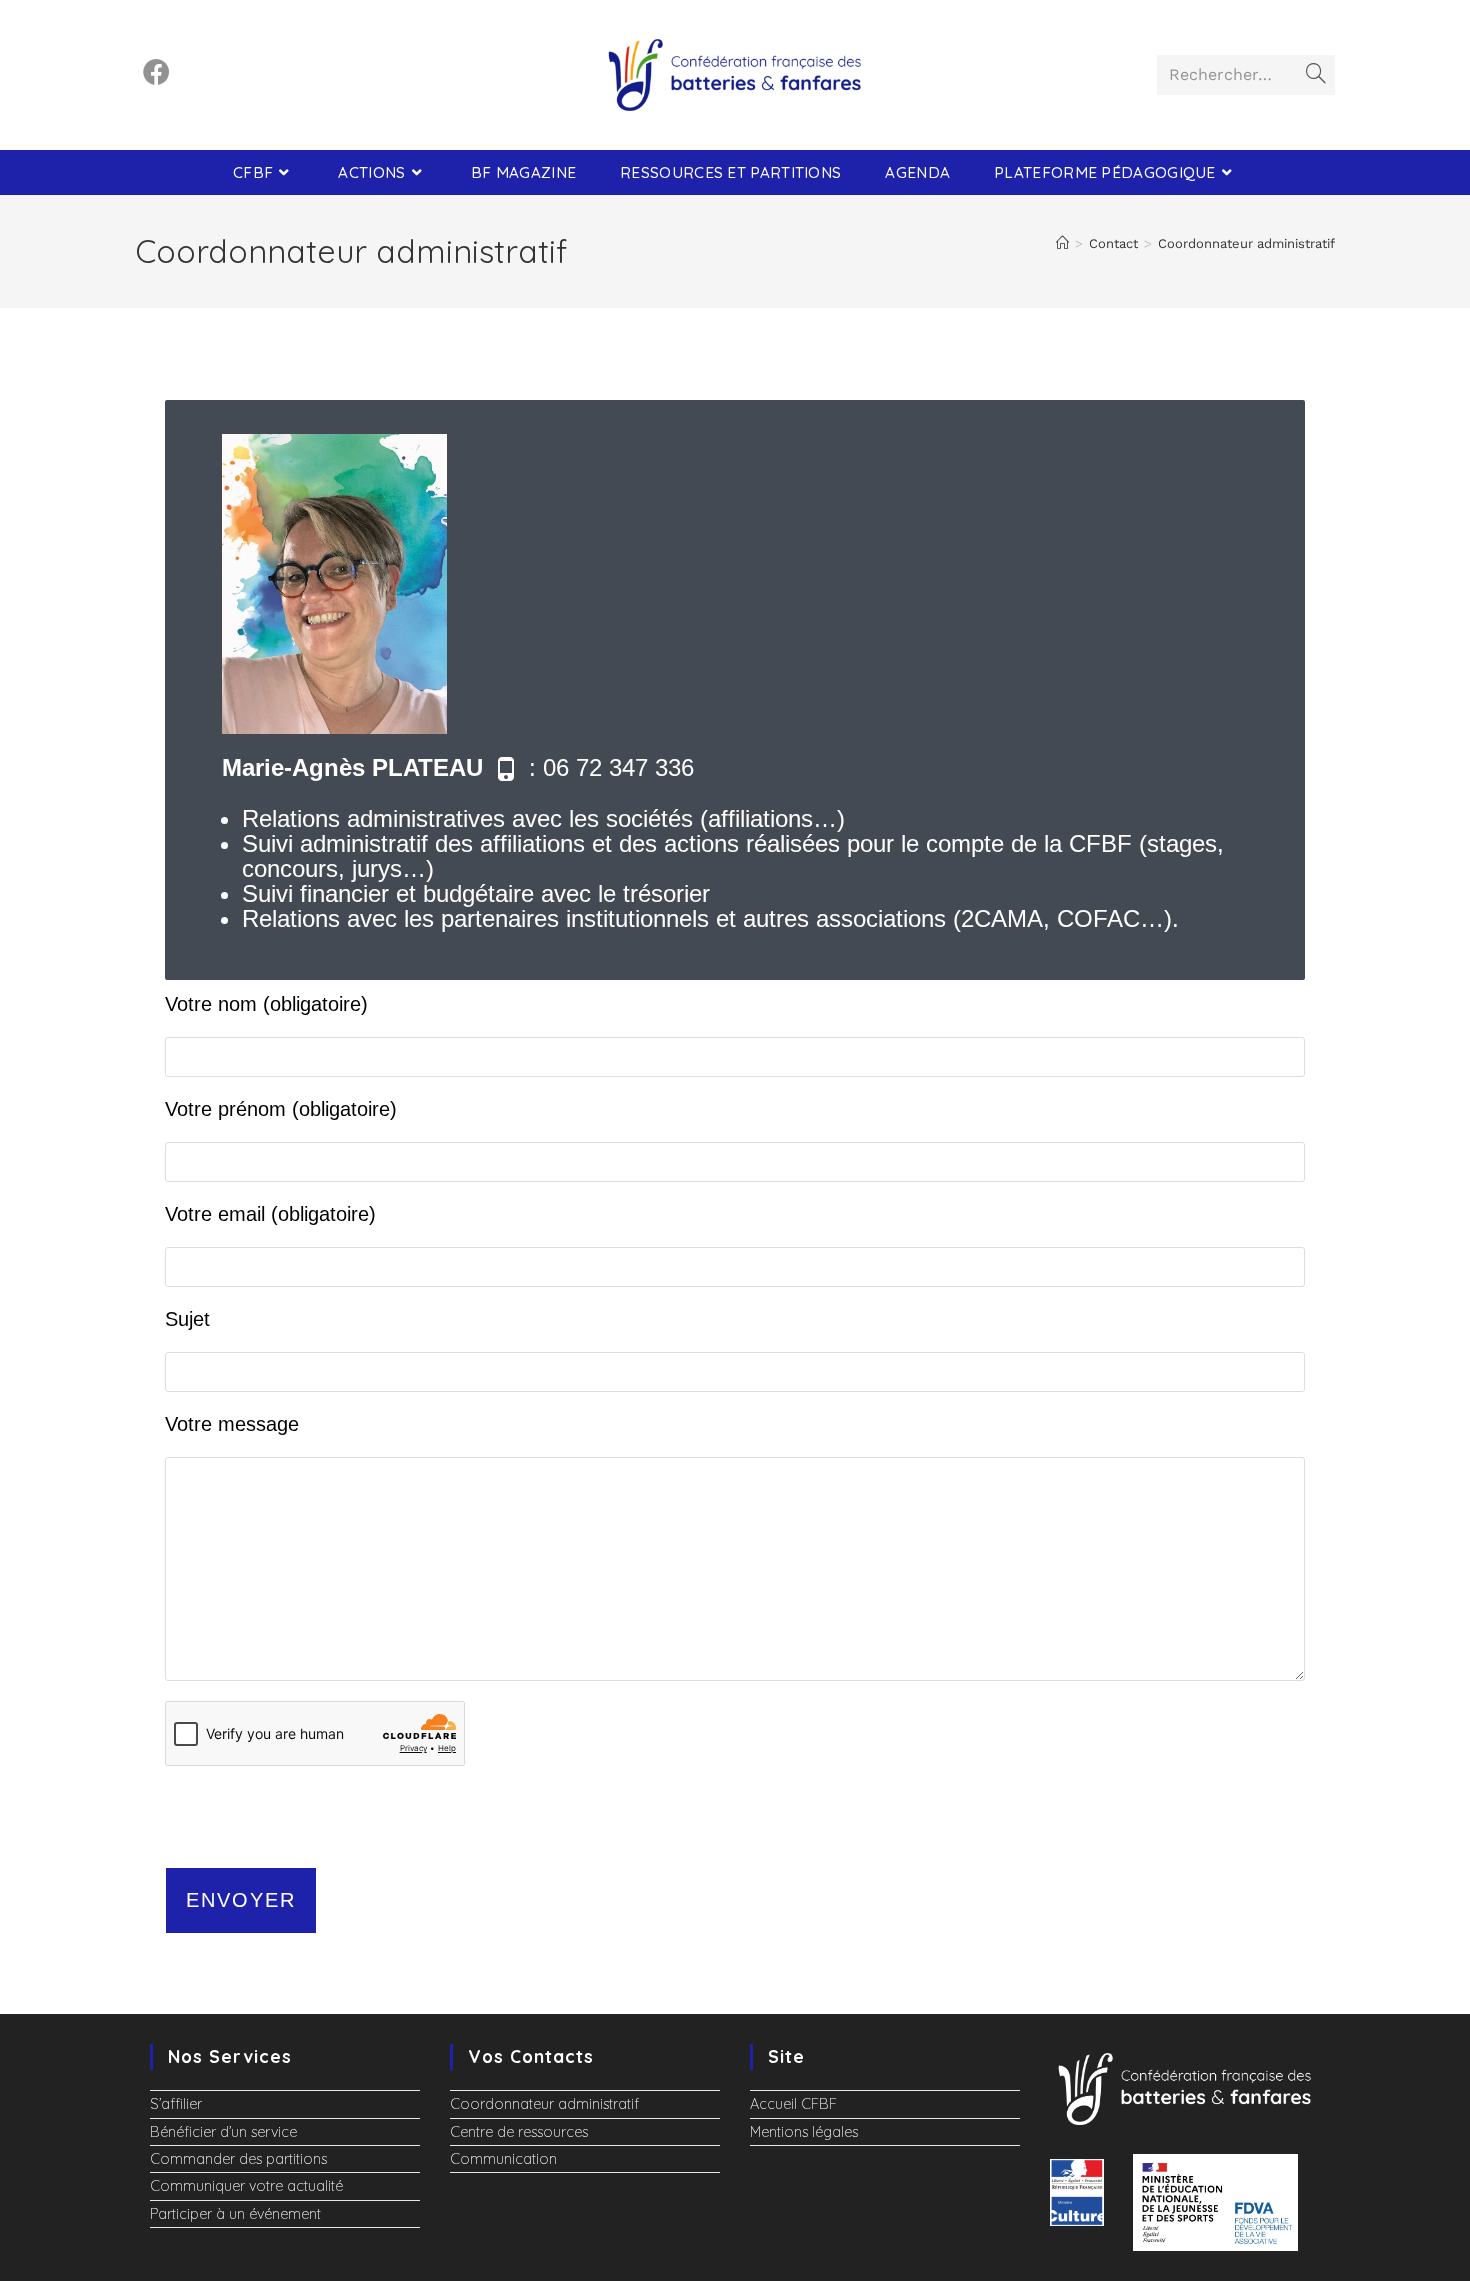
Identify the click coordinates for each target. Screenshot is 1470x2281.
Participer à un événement (235, 2214)
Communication (503, 2159)
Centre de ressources (519, 2132)
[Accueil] (1062, 243)
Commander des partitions (238, 2159)
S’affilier (176, 2104)
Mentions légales (804, 2132)
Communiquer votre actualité (246, 2186)
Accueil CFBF (793, 2104)
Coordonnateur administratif (1246, 243)
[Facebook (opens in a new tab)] (156, 72)
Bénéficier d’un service (223, 2132)
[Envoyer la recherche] (1316, 75)
